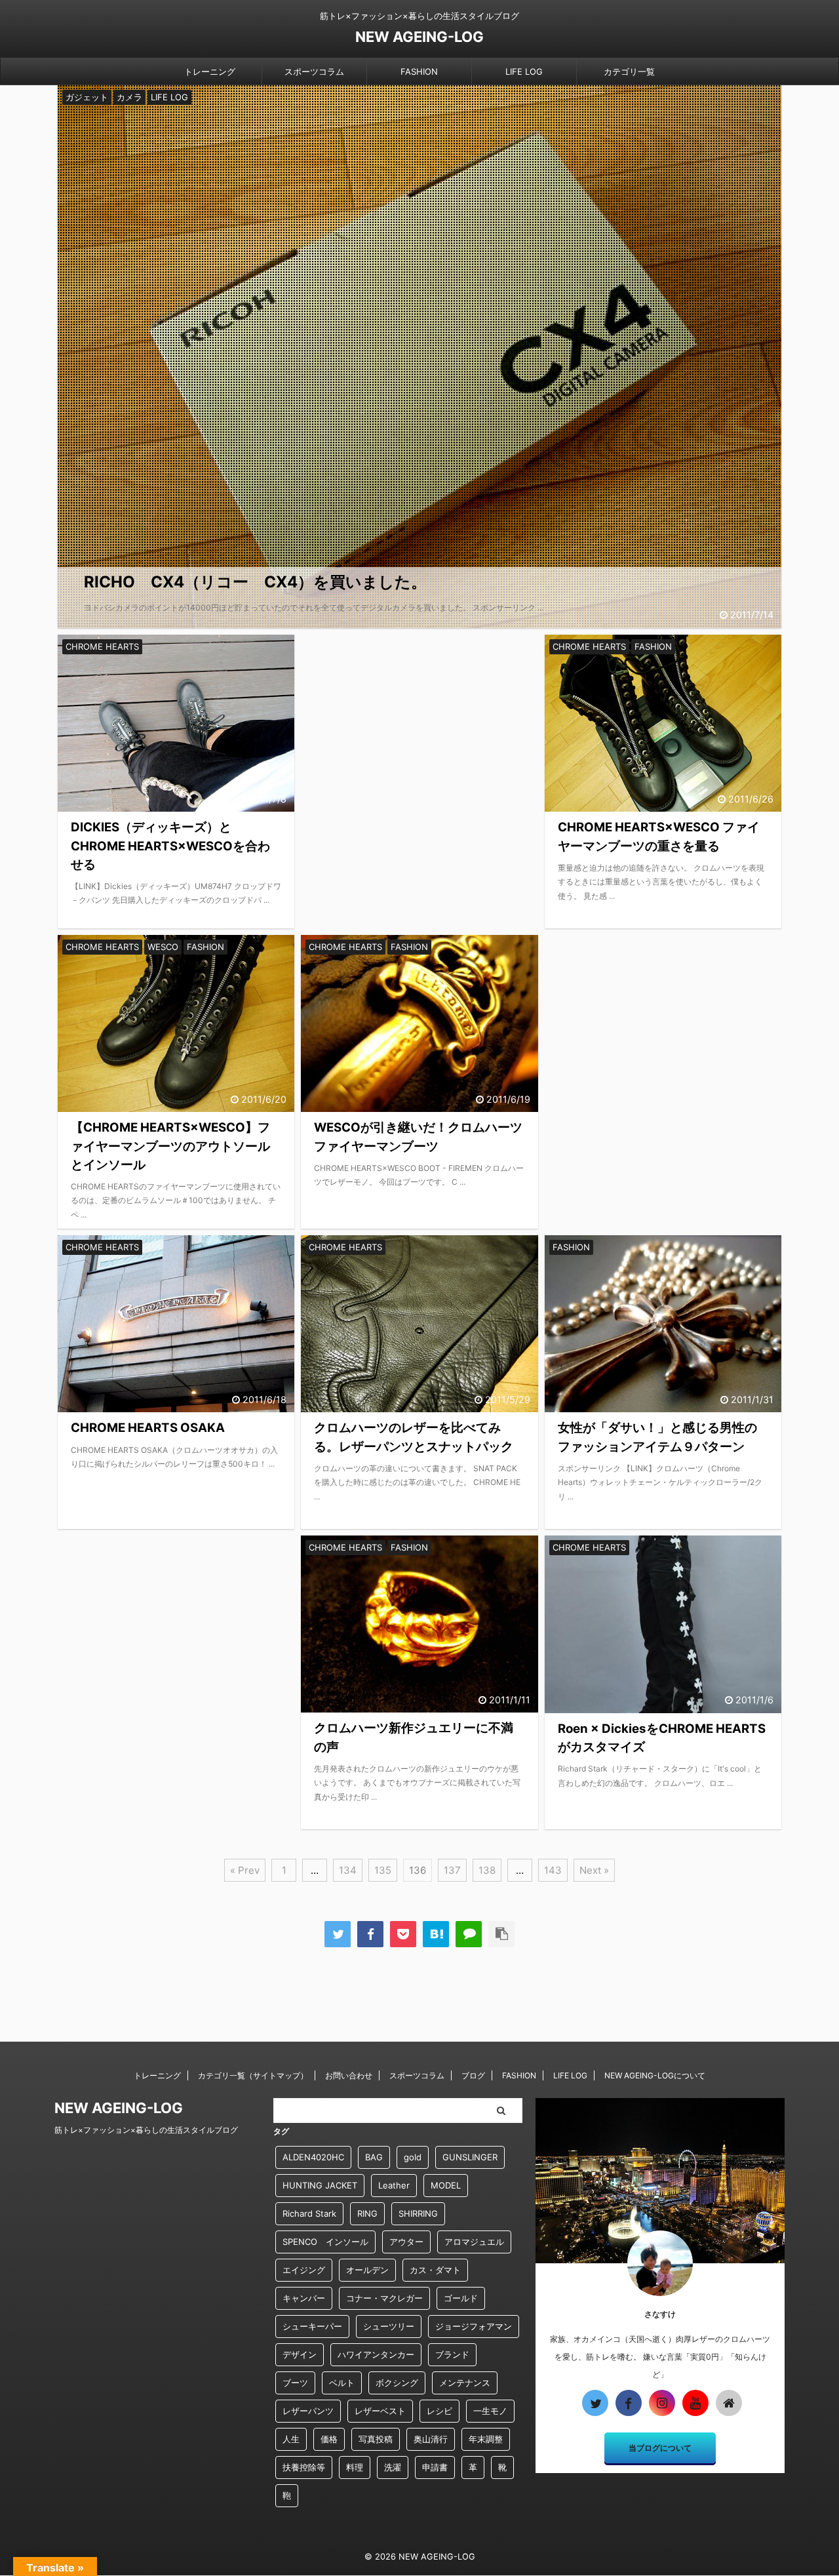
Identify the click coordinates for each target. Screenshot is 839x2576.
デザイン (300, 2354)
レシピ (439, 2411)
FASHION (419, 71)
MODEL (446, 2185)
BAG (374, 2157)
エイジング (304, 2270)
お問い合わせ (349, 2075)
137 (452, 1870)
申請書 (435, 2467)
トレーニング (210, 71)
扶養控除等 (304, 2467)
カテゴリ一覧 (629, 71)
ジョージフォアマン (474, 2326)
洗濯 (393, 2467)
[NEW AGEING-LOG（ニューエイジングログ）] (436, 1934)
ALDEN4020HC (313, 2157)
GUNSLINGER (470, 2157)
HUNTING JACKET (320, 2185)
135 (383, 1870)
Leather (394, 2185)
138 (487, 1870)
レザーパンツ (308, 2411)
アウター (406, 2242)
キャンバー (304, 2298)
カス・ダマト (435, 2270)
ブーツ (295, 2383)
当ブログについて (660, 2448)
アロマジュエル (474, 2242)
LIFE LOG (524, 71)
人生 (291, 2439)
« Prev (245, 1870)
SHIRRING (418, 2213)
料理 (355, 2467)
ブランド (452, 2354)
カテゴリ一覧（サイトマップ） (253, 2075)
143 (553, 1870)
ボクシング (397, 2383)
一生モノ (490, 2411)
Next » (594, 1870)
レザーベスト (380, 2411)
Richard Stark (309, 2213)
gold (413, 2157)
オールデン (367, 2270)
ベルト (342, 2383)
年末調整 (486, 2439)
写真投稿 (376, 2439)
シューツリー (389, 2326)
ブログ (473, 2075)
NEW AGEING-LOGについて (655, 2075)
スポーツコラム (314, 71)
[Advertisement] (419, 742)
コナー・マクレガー (384, 2298)
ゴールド (461, 2298)
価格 (329, 2439)
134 (348, 1870)
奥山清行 (431, 2439)
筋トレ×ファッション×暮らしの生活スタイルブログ (146, 2130)
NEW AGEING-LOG (419, 37)
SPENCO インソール (325, 2242)
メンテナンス (465, 2383)
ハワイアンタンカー (376, 2354)
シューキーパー (312, 2326)
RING (367, 2213)
